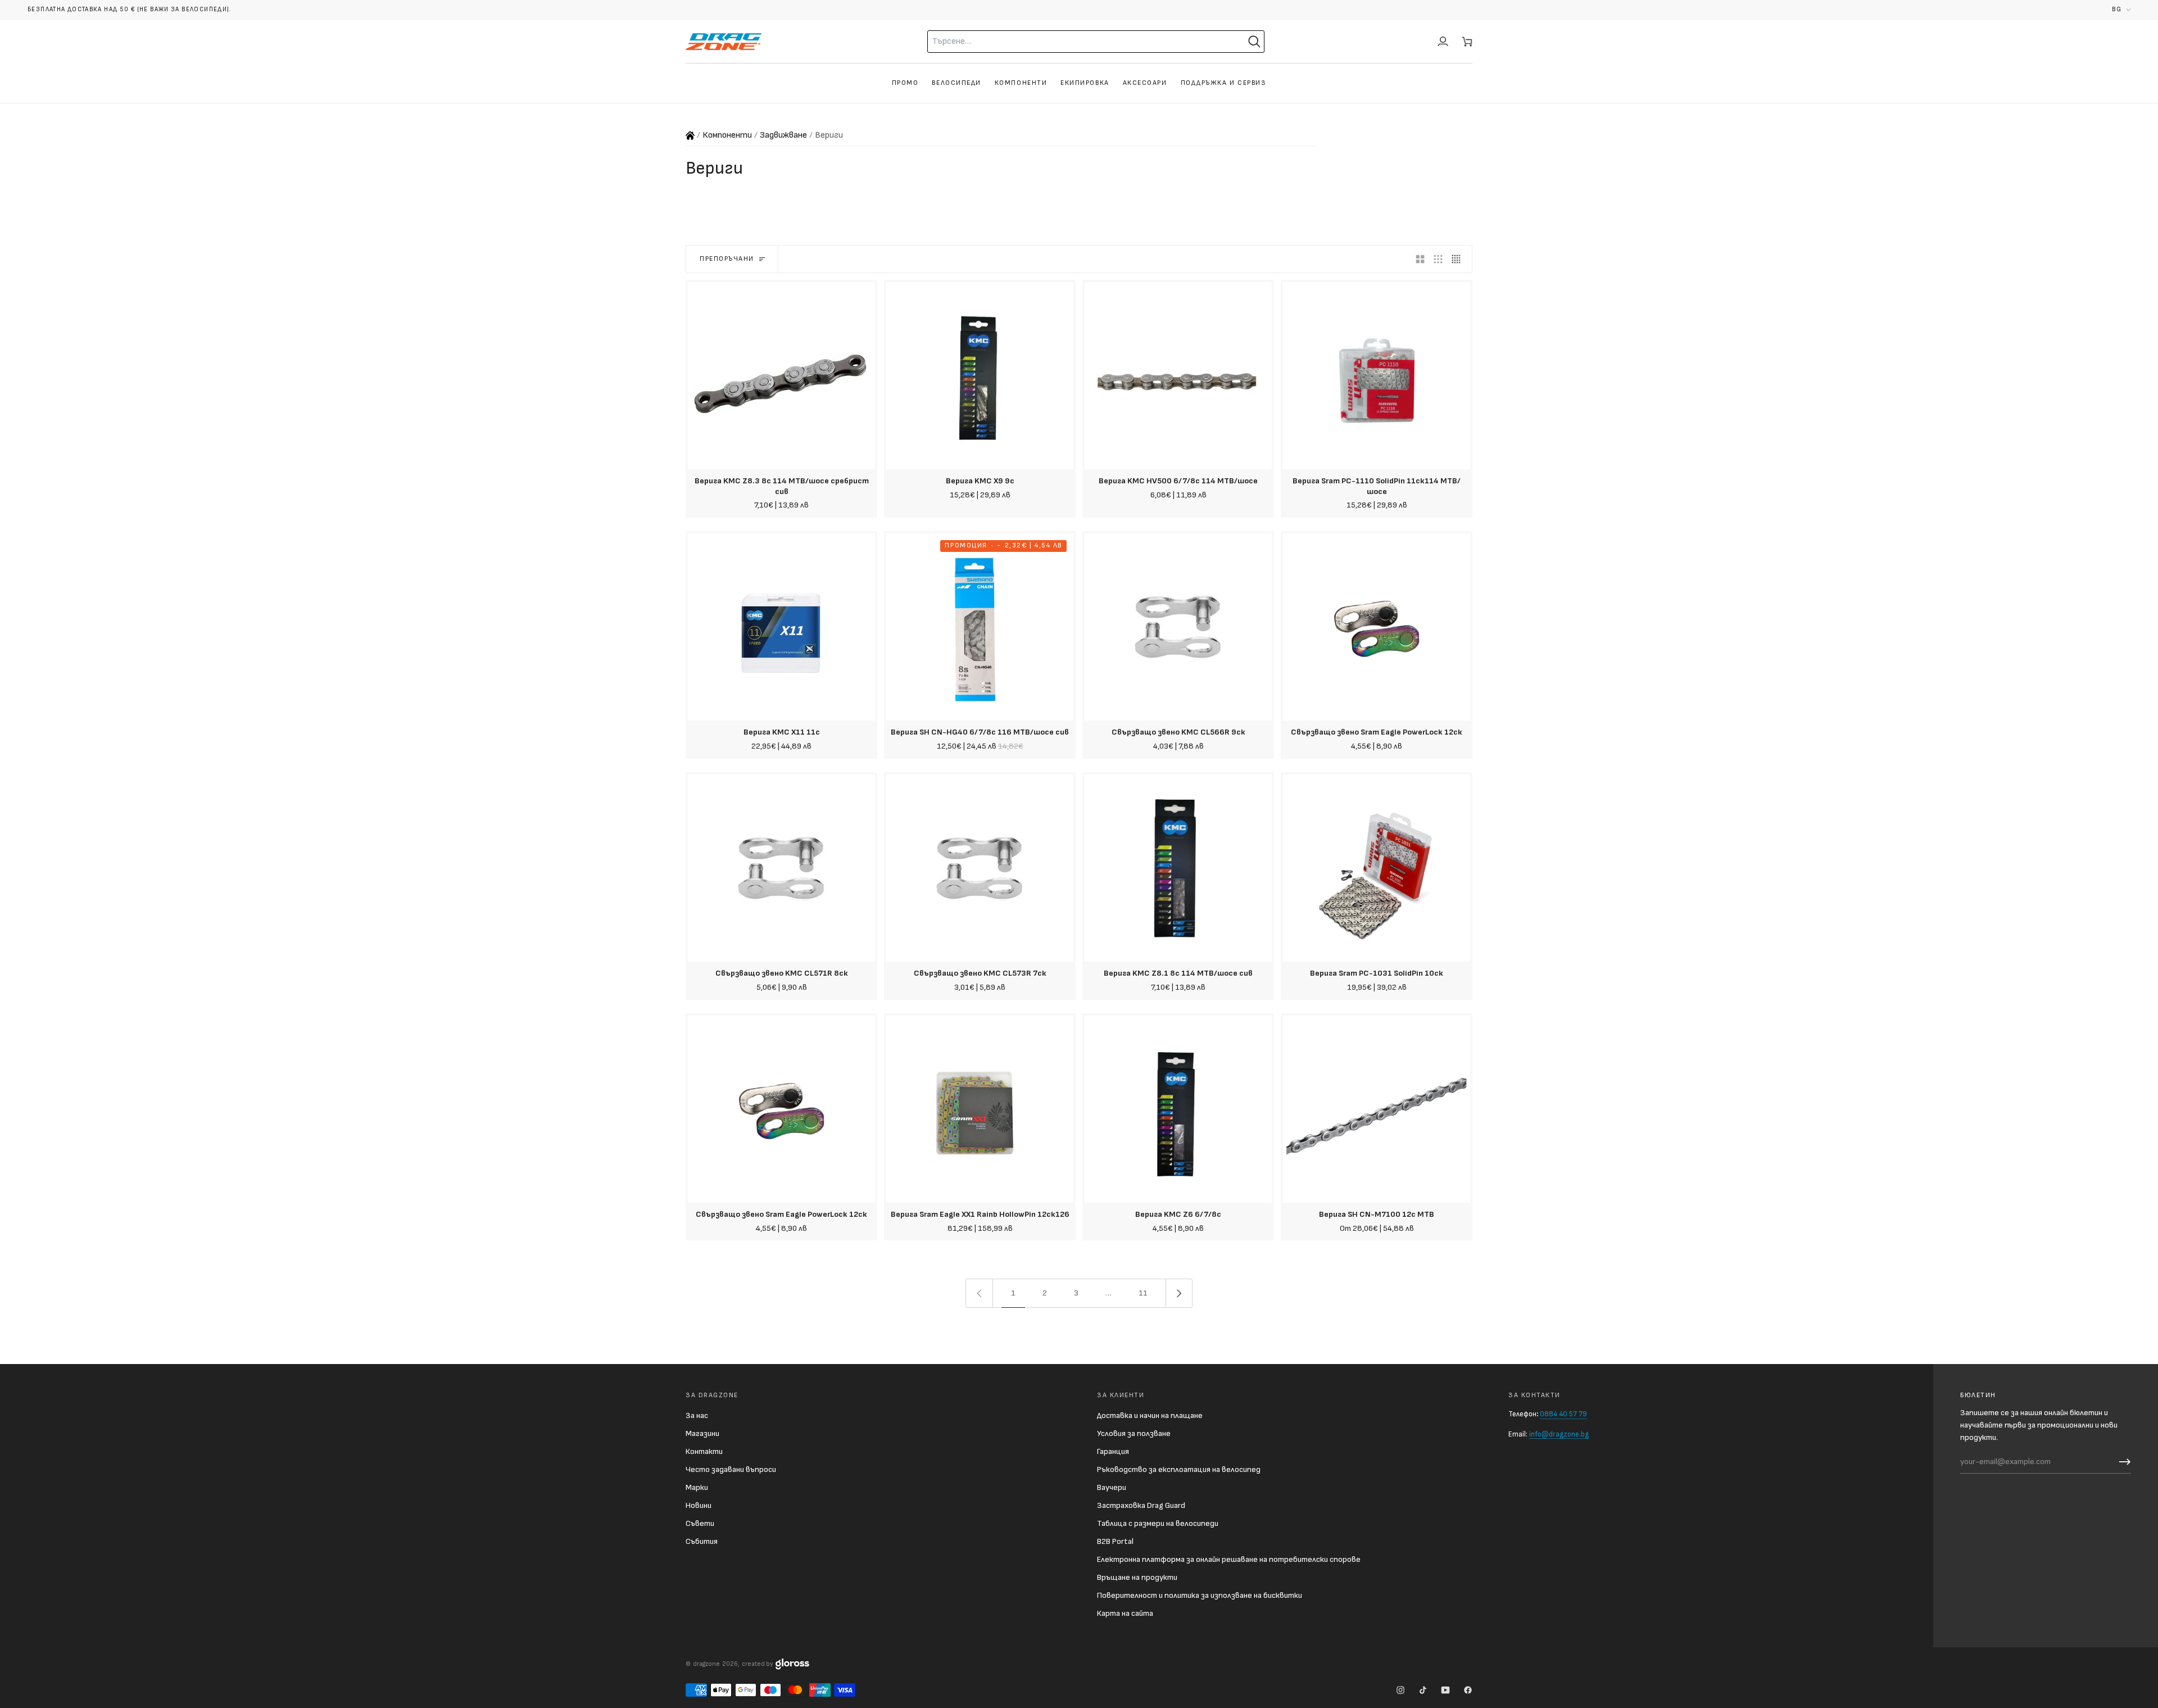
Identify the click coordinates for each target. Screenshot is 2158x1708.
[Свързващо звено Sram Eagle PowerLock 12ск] (1377, 627)
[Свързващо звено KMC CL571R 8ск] (781, 868)
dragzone (706, 1664)
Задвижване (783, 135)
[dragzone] (724, 42)
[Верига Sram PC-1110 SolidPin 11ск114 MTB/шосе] (1377, 376)
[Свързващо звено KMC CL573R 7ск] (980, 868)
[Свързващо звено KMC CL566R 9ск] (1178, 627)
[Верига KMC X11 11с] (781, 627)
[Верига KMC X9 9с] (980, 376)
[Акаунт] (1443, 42)
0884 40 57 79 (1563, 1414)
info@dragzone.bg (1559, 1434)
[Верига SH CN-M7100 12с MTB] (1377, 1109)
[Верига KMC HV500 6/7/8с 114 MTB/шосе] (1178, 376)
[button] (2121, 10)
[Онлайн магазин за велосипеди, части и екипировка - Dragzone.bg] (690, 135)
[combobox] (1066, 42)
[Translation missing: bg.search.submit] (1254, 42)
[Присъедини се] (2122, 1462)
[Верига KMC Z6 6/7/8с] (1178, 1109)
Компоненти (727, 135)
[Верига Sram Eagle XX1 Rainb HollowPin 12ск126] (980, 1109)
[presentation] (781, 496)
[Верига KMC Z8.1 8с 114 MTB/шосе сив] (1178, 868)
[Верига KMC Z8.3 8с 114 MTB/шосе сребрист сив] (781, 376)
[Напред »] (1179, 1293)
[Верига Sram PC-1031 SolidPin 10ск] (1377, 868)
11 (1143, 1293)
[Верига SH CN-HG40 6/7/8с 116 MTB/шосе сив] (980, 627)
